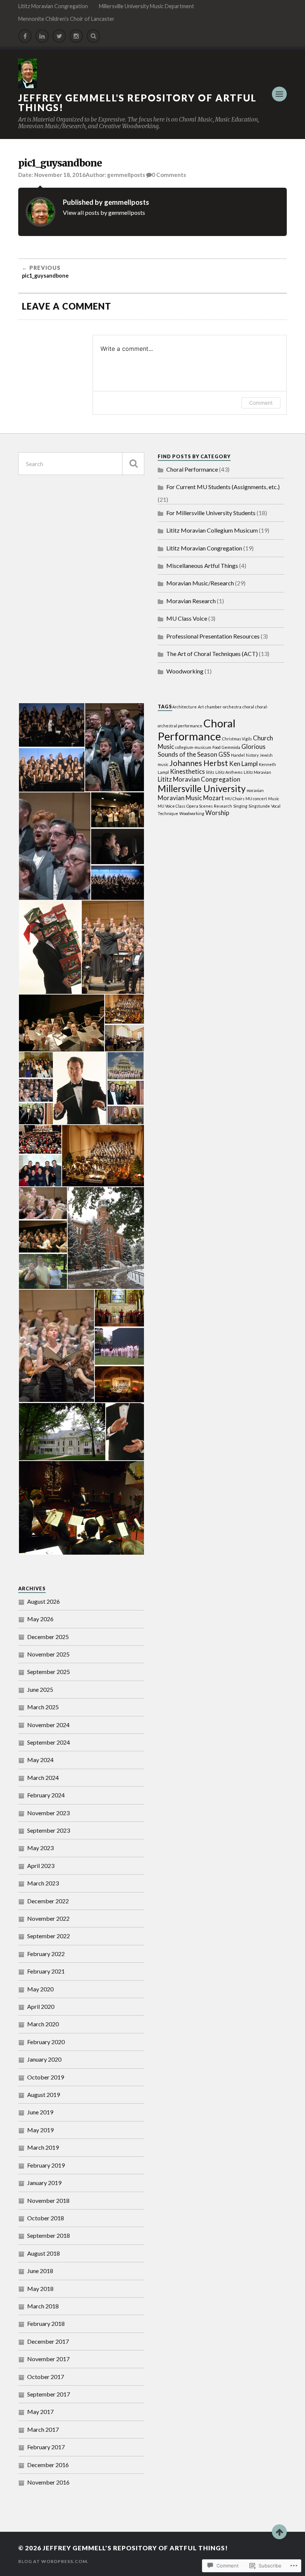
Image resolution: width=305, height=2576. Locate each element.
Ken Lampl (243, 764)
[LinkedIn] (42, 36)
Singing (240, 806)
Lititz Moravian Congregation (53, 6)
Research (223, 806)
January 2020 (44, 2059)
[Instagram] (76, 36)
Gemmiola (231, 747)
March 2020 (43, 2024)
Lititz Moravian (257, 772)
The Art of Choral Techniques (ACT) (212, 654)
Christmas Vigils (237, 739)
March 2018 (43, 2306)
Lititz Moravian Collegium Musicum (212, 530)
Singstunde (259, 806)
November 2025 (48, 1654)
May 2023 (40, 1848)
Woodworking (185, 671)
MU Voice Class (171, 806)
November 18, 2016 (60, 175)
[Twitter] (59, 36)
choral (248, 707)
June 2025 (40, 1689)
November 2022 (48, 1918)
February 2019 (46, 2165)
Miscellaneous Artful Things (202, 565)
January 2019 (44, 2183)
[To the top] (279, 2532)
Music (274, 799)
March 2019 (43, 2147)
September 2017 (49, 2394)
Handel (238, 755)
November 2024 (48, 1725)
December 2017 (48, 2341)
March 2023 (43, 1883)
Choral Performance (192, 469)
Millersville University (202, 788)
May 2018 (40, 2289)
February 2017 (46, 2447)
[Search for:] (81, 464)
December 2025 (48, 1637)
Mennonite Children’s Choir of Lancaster (66, 19)
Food (216, 747)
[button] (51, 725)
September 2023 (49, 1830)
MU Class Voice (187, 618)
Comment (261, 403)
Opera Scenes (200, 806)
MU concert (256, 799)
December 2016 (48, 2465)
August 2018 (44, 2253)
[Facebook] (25, 36)
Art (201, 707)
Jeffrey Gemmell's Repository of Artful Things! (137, 103)
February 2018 (46, 2323)
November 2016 (48, 2482)
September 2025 (49, 1672)
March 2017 (43, 2429)
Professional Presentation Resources (213, 636)
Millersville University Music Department (147, 6)
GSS (224, 754)
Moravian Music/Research (200, 583)
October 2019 (46, 2077)
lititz (210, 772)
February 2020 (46, 2042)
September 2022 (49, 1936)
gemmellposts (126, 175)
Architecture (184, 707)
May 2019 (40, 2130)
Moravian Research (191, 601)
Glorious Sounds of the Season (212, 750)
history (252, 755)
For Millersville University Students (211, 513)
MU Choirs (235, 799)
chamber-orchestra (223, 707)
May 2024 (40, 1760)
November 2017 (48, 2359)
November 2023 (48, 1813)
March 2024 (43, 1777)
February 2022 (46, 1954)
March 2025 (43, 1707)
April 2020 (41, 2006)
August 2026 (44, 1601)
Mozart (213, 798)
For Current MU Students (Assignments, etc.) (223, 487)
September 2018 (49, 2235)
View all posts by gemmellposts (104, 212)
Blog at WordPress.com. (53, 2561)
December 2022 (48, 1901)
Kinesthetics (187, 771)
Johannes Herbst (199, 763)
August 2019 (44, 2095)
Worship (217, 813)
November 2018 (48, 2200)
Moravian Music (180, 798)
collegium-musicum (193, 747)
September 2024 (49, 1742)
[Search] (93, 36)
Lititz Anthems (229, 772)
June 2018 (40, 2271)
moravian (255, 790)
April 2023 (41, 1866)
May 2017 (40, 2412)
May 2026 (40, 1619)
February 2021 (46, 1971)
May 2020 (40, 1989)
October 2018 (46, 2218)
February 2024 (46, 1795)
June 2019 (40, 2112)
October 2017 (46, 2377)
